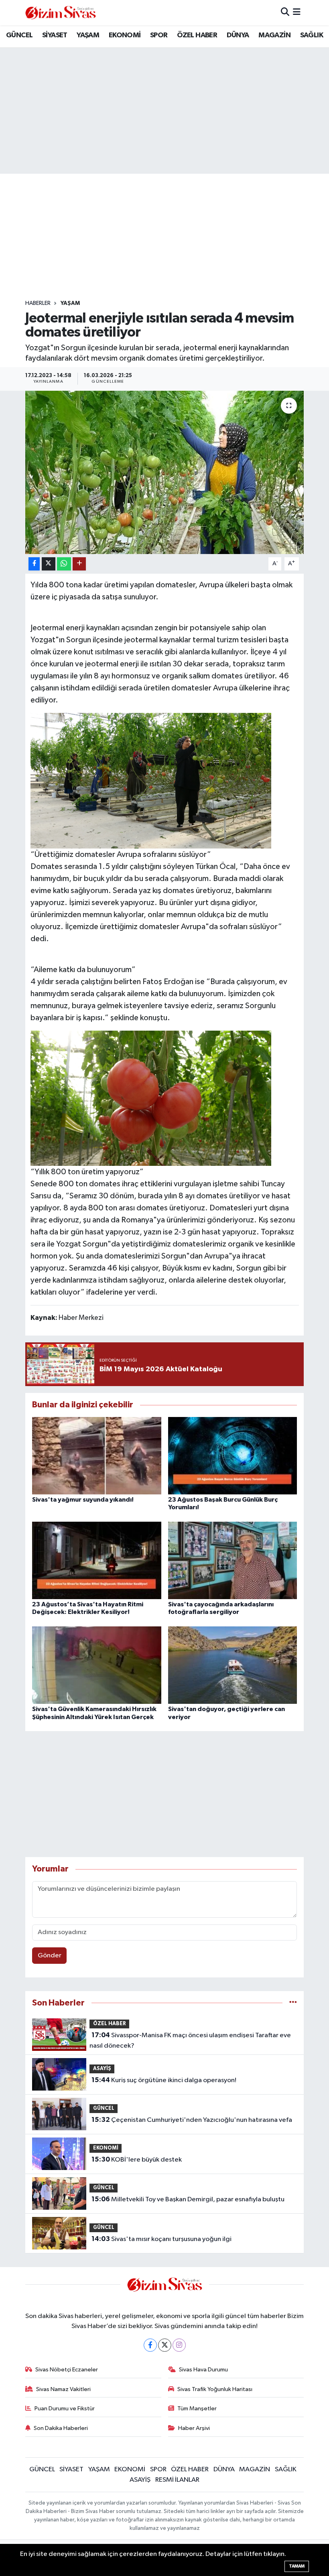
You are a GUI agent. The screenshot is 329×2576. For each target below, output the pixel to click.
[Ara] (285, 13)
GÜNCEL (19, 35)
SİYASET (55, 35)
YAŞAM (88, 35)
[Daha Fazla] (79, 564)
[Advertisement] (171, 237)
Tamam (297, 2566)
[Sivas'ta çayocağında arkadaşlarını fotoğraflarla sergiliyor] (233, 1560)
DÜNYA (238, 35)
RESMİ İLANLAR (177, 2480)
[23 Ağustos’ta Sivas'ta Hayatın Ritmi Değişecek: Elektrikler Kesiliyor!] (97, 1560)
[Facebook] (150, 2345)
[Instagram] (179, 2345)
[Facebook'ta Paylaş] (34, 564)
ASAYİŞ (102, 2069)
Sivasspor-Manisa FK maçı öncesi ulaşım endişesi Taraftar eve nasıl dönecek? (190, 2040)
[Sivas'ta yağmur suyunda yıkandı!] (97, 1455)
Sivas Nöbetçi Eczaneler (67, 2370)
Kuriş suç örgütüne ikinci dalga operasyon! (164, 2080)
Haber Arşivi (194, 2428)
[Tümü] (293, 2003)
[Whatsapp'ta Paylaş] (64, 564)
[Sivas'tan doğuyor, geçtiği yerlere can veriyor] (233, 1665)
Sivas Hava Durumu (203, 2370)
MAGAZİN (274, 35)
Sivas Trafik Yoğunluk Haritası (215, 2389)
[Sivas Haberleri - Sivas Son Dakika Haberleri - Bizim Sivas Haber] (61, 13)
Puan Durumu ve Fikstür (65, 2409)
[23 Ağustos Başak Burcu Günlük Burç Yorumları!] (233, 1455)
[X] (165, 2345)
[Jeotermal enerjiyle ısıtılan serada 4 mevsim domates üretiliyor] (165, 472)
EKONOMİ (125, 35)
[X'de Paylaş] (49, 564)
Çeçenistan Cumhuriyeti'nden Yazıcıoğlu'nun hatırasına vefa (192, 2120)
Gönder (50, 1956)
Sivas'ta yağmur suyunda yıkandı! (83, 1500)
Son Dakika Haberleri (61, 2428)
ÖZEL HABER (197, 35)
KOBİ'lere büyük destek (137, 2160)
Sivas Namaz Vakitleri (63, 2389)
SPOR (159, 35)
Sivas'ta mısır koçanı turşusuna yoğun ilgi (161, 2239)
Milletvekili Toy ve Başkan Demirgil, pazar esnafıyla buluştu (188, 2199)
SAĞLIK (312, 35)
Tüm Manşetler (197, 2409)
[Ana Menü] (297, 13)
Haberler (38, 303)
